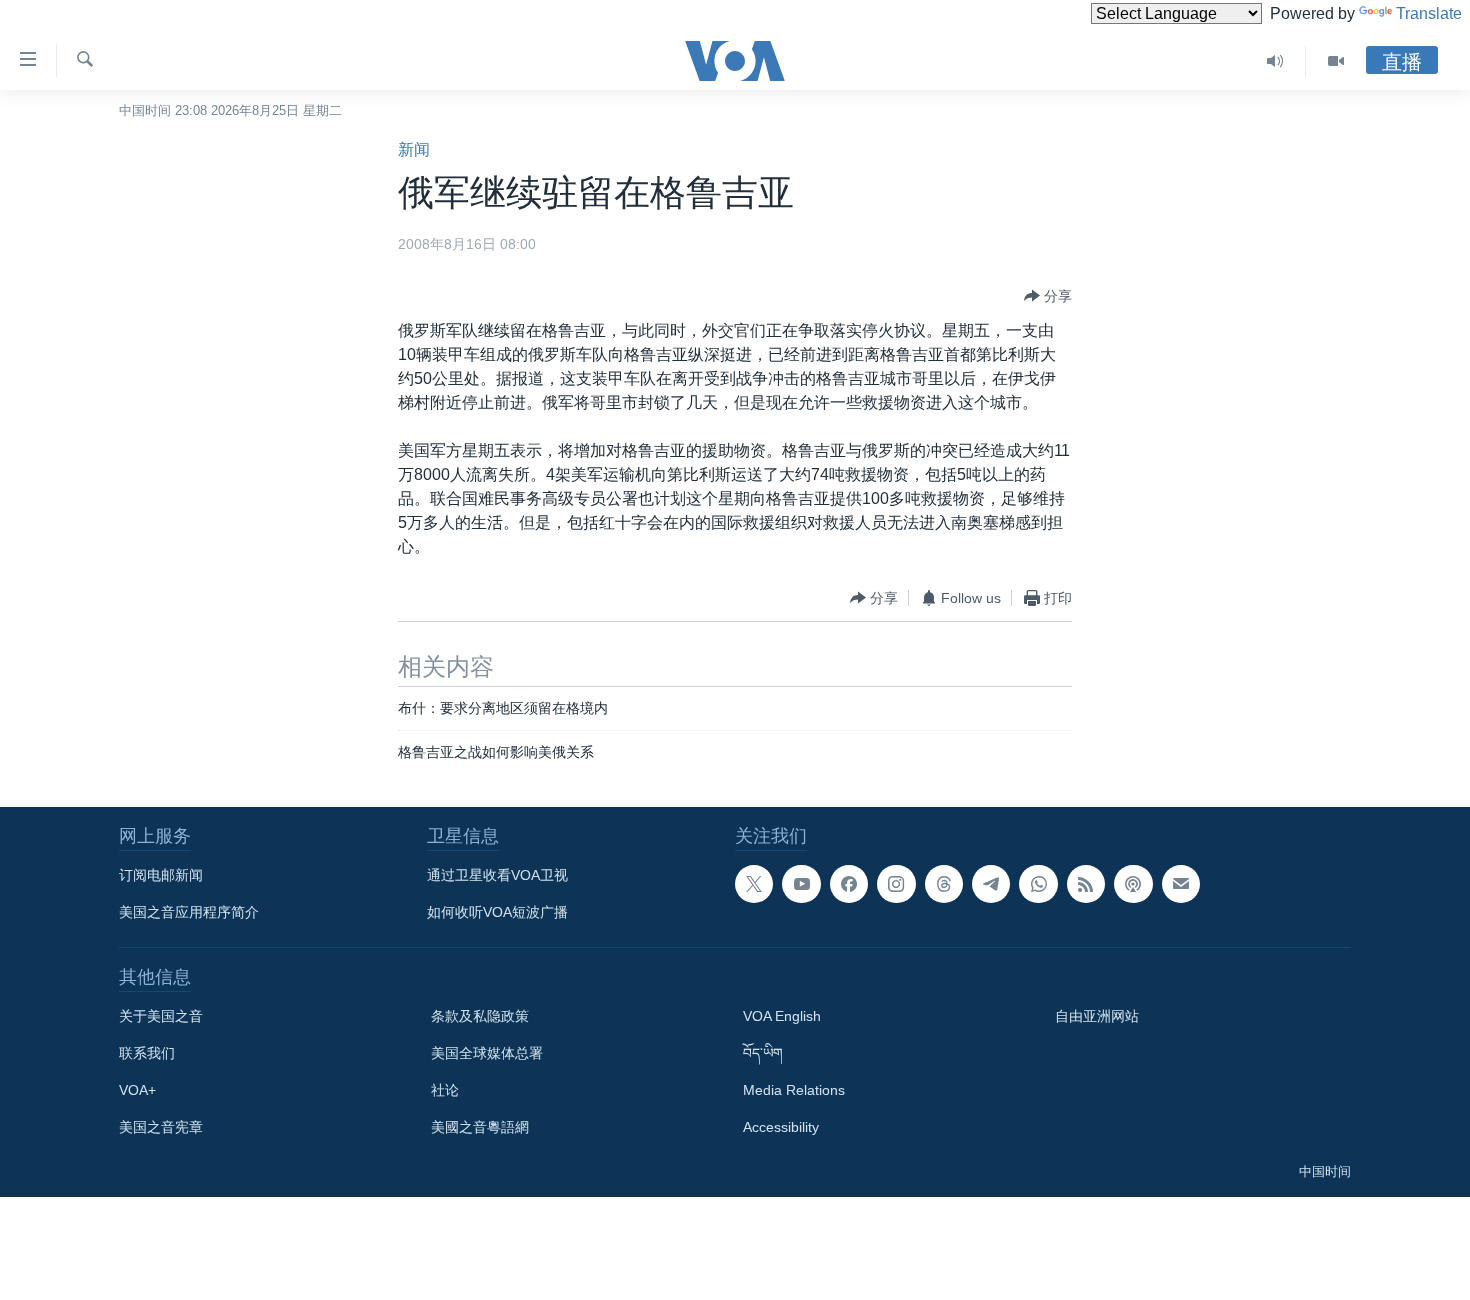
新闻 (414, 149)
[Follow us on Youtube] (801, 884)
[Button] (1048, 296)
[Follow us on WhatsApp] (1038, 884)
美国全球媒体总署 (487, 1053)
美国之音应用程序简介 (189, 912)
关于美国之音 (161, 1016)
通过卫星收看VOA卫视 (497, 875)
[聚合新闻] (1086, 884)
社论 (445, 1090)
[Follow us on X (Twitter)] (754, 884)
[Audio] (1275, 61)
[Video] (1336, 61)
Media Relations (794, 1090)
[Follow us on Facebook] (849, 884)
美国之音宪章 (161, 1127)
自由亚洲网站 (1097, 1016)
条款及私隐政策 (480, 1016)
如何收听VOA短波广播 (497, 912)
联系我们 (147, 1053)
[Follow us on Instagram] (896, 884)
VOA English (782, 1016)
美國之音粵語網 (480, 1127)
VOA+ (137, 1090)
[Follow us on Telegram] (991, 884)
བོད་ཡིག (763, 1053)
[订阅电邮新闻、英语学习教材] (1181, 884)
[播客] (1133, 884)
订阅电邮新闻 (161, 875)
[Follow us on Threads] (944, 884)
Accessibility (781, 1127)
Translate (1429, 13)
